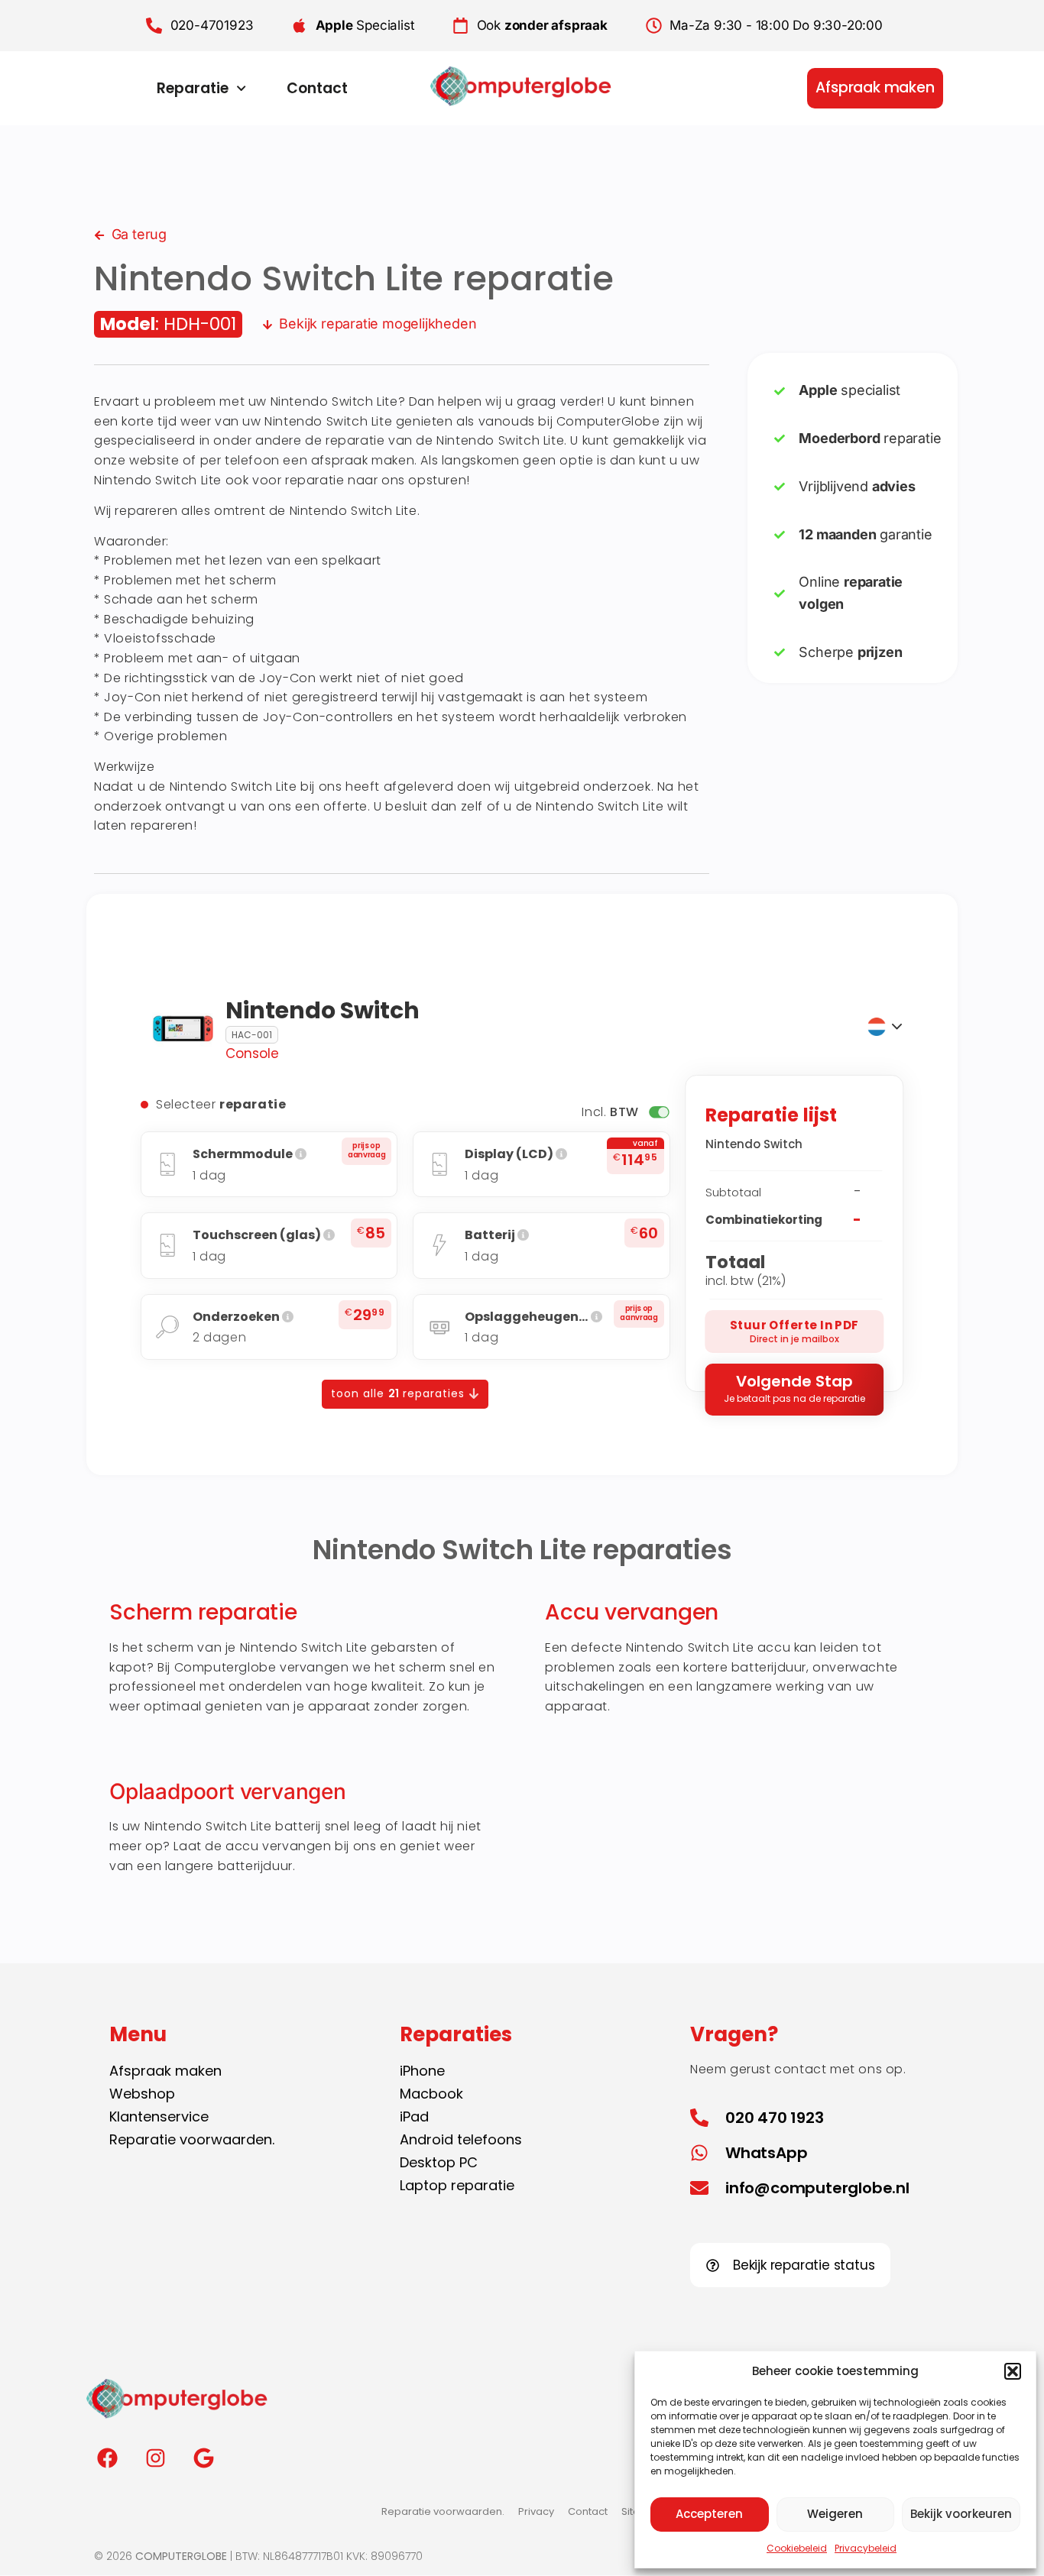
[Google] (203, 2458)
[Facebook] (107, 2458)
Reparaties (456, 2034)
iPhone (422, 2071)
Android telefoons (461, 2139)
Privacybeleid (866, 2548)
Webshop (142, 2094)
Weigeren (835, 2514)
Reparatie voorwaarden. (192, 2139)
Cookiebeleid (797, 2548)
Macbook (431, 2094)
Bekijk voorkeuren (961, 2514)
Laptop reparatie (457, 2185)
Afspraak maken (165, 2071)
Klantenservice (159, 2116)
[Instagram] (155, 2458)
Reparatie (193, 88)
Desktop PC (439, 2162)
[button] (1013, 2371)
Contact (317, 88)
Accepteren (709, 2514)
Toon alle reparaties (400, 1393)
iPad (414, 2116)
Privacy (536, 2511)
